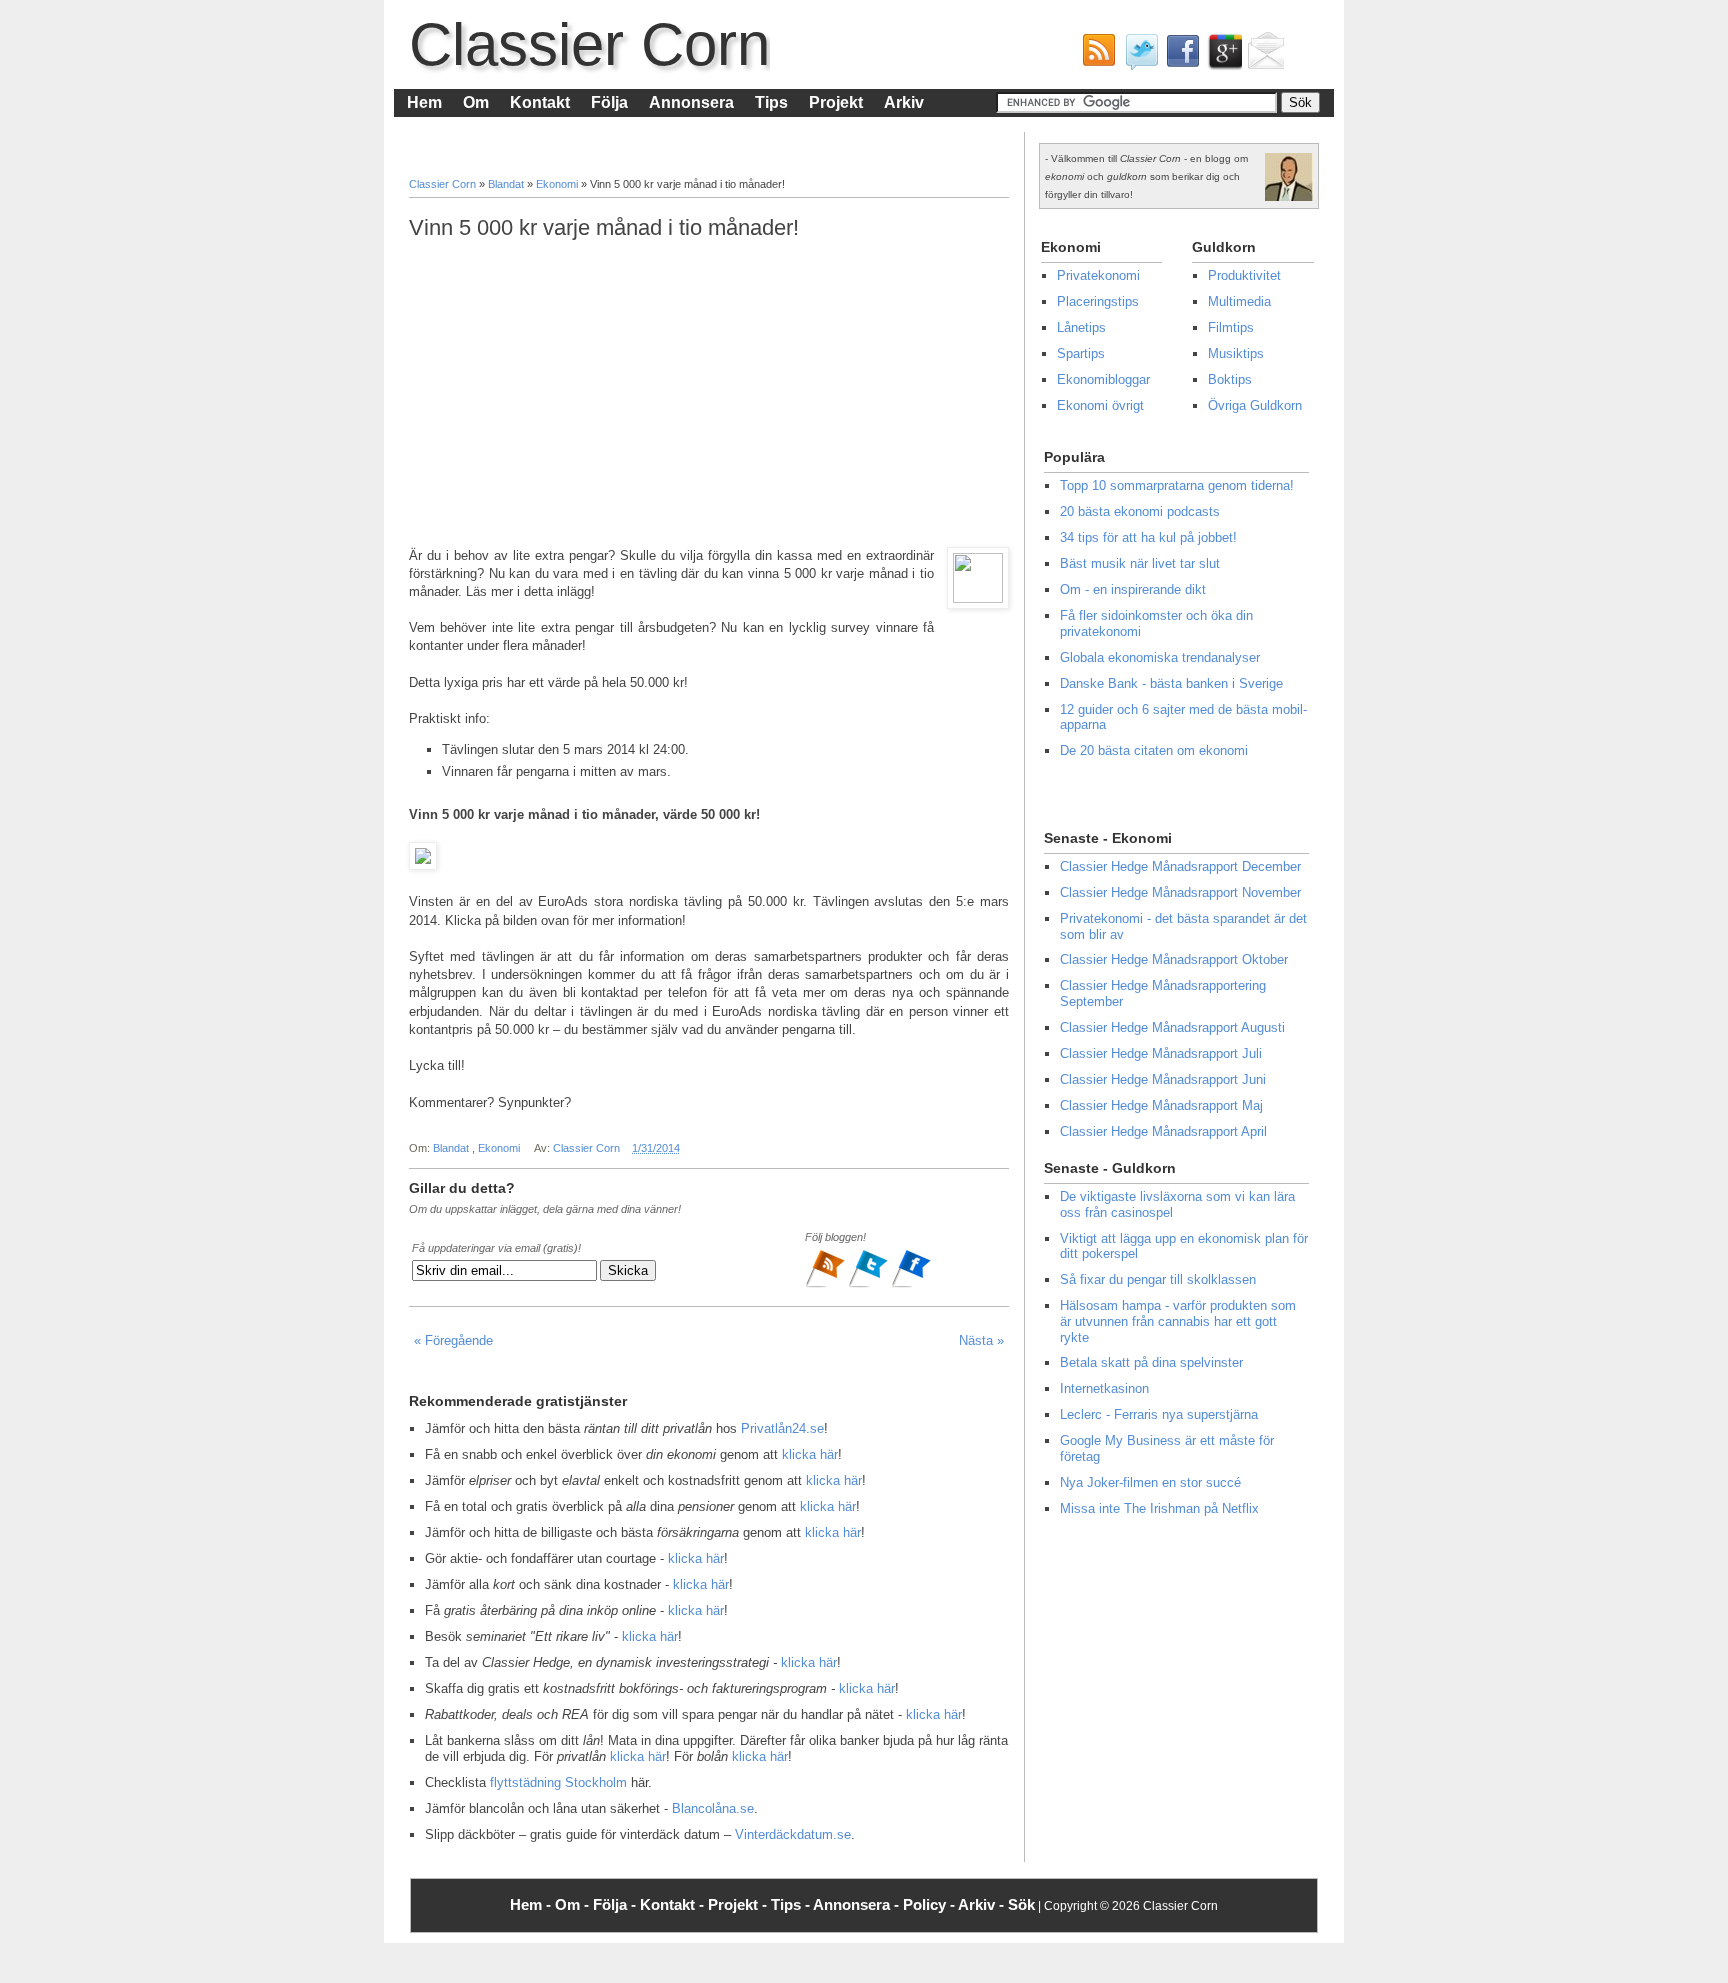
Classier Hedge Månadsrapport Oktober (1174, 959)
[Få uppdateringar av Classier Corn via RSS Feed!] (1095, 56)
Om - (574, 1904)
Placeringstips (1098, 301)
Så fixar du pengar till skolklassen (1158, 1279)
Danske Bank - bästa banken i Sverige (1171, 683)
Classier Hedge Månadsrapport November (1180, 892)
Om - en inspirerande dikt (1133, 589)
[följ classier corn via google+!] (1221, 56)
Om (476, 102)
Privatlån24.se (782, 1428)
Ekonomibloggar (1103, 379)
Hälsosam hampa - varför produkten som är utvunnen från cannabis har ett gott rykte (1178, 1321)
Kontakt (540, 102)
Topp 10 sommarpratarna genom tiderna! (1177, 485)
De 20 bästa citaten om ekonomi (1154, 750)
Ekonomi (558, 184)
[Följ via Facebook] (911, 1285)
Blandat (507, 184)
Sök (1021, 1904)
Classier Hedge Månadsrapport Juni (1163, 1079)
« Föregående (453, 1340)
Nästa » (981, 1340)
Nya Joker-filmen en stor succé (1150, 1482)
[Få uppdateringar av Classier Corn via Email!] (1263, 56)
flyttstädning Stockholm (558, 1782)
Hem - (532, 1904)
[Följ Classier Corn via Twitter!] (1137, 56)
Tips (771, 102)
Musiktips (1236, 353)
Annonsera (691, 102)
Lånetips (1081, 327)
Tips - (792, 1904)
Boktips (1230, 379)
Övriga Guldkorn (1255, 405)
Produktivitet (1244, 275)
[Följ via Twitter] (869, 1285)
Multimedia (1239, 301)
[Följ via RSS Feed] (826, 1285)
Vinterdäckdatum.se (793, 1834)
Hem (424, 102)
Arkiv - (983, 1904)
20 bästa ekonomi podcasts (1140, 511)
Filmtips (1231, 327)
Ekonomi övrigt (1100, 405)
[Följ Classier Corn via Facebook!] (1179, 56)
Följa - (616, 1904)
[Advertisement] (709, 394)
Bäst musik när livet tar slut (1140, 563)
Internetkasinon (1104, 1388)
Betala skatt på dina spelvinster (1151, 1362)
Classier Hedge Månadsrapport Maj (1161, 1105)
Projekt (836, 102)
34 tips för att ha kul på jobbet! (1148, 537)
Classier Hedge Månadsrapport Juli (1161, 1053)
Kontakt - (674, 1904)
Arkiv (904, 102)
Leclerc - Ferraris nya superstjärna (1159, 1414)
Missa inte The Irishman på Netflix (1159, 1508)
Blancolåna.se (713, 1808)
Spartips (1081, 353)
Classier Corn (589, 44)
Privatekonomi (1098, 275)
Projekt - (739, 1904)
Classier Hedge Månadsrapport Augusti (1172, 1027)
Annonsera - (858, 1904)
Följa (609, 102)
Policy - (930, 1904)
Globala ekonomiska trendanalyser (1160, 657)
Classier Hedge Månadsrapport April (1163, 1131)
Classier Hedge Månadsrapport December (1180, 866)
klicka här (810, 1454)
